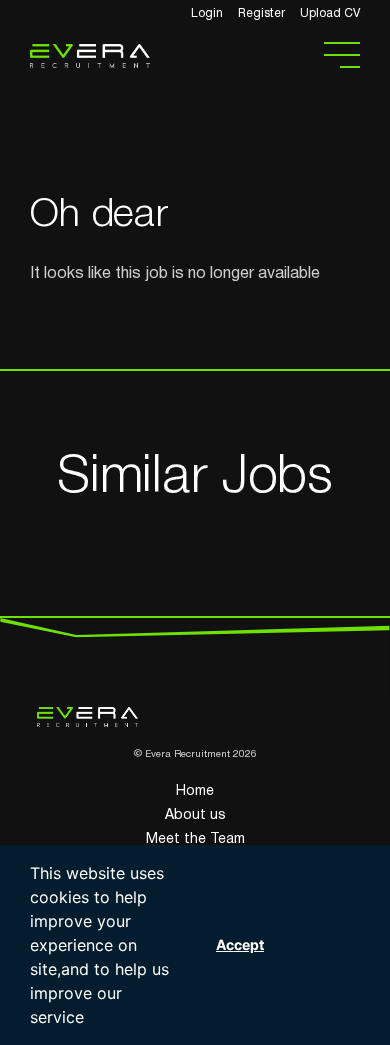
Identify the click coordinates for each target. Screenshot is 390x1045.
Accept (240, 944)
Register (261, 13)
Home (195, 791)
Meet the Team (195, 839)
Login (207, 13)
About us (195, 815)
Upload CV (330, 13)
